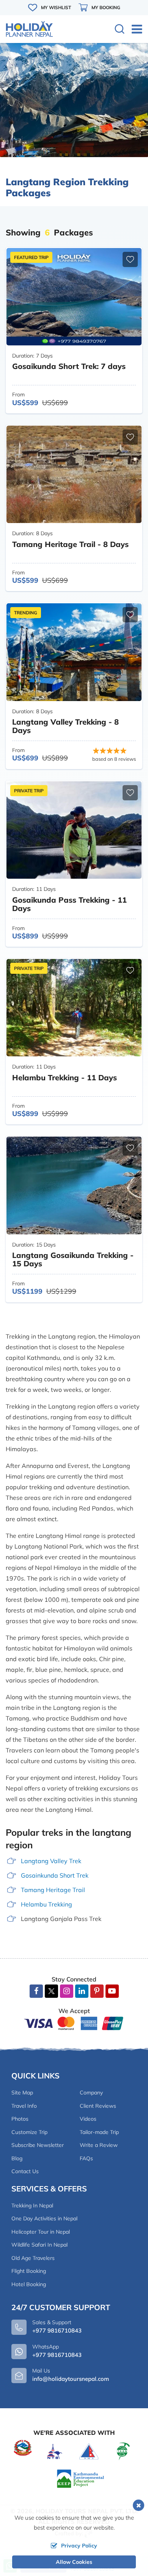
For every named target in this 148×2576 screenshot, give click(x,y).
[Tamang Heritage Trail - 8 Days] (74, 474)
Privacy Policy (79, 2546)
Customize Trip (29, 2132)
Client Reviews (98, 2106)
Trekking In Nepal (32, 2206)
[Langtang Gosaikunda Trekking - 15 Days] (74, 1185)
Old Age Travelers (33, 2258)
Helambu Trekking (46, 1904)
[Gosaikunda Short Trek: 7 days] (74, 297)
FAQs (86, 2158)
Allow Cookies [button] (74, 2562)
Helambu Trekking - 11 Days (65, 1077)
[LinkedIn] (82, 1991)
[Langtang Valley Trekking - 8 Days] (74, 652)
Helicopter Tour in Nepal (41, 2232)
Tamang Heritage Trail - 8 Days (70, 544)
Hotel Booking (29, 2284)
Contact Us (25, 2171)
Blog (17, 2158)
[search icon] (120, 30)
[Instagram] (67, 1991)
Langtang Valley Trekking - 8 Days (65, 726)
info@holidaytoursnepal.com (71, 2379)
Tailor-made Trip (99, 2132)
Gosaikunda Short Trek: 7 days (69, 366)
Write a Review (99, 2145)
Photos (20, 2119)
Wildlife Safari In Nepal (39, 2245)
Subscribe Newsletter (38, 2145)
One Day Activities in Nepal (44, 2218)
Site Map (22, 2093)
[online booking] (74, 2023)
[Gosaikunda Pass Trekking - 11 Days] (74, 830)
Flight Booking (29, 2271)
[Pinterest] (97, 1991)
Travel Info (24, 2106)
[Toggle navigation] (134, 29)
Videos (88, 2119)
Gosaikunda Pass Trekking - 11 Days (69, 904)
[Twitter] (51, 1992)
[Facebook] (36, 1991)
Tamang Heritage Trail (53, 1890)
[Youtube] (112, 1991)
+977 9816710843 (57, 2355)
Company (91, 2093)
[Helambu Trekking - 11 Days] (74, 1008)
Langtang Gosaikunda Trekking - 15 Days (73, 1259)
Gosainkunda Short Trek (55, 1875)
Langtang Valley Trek (51, 1861)
